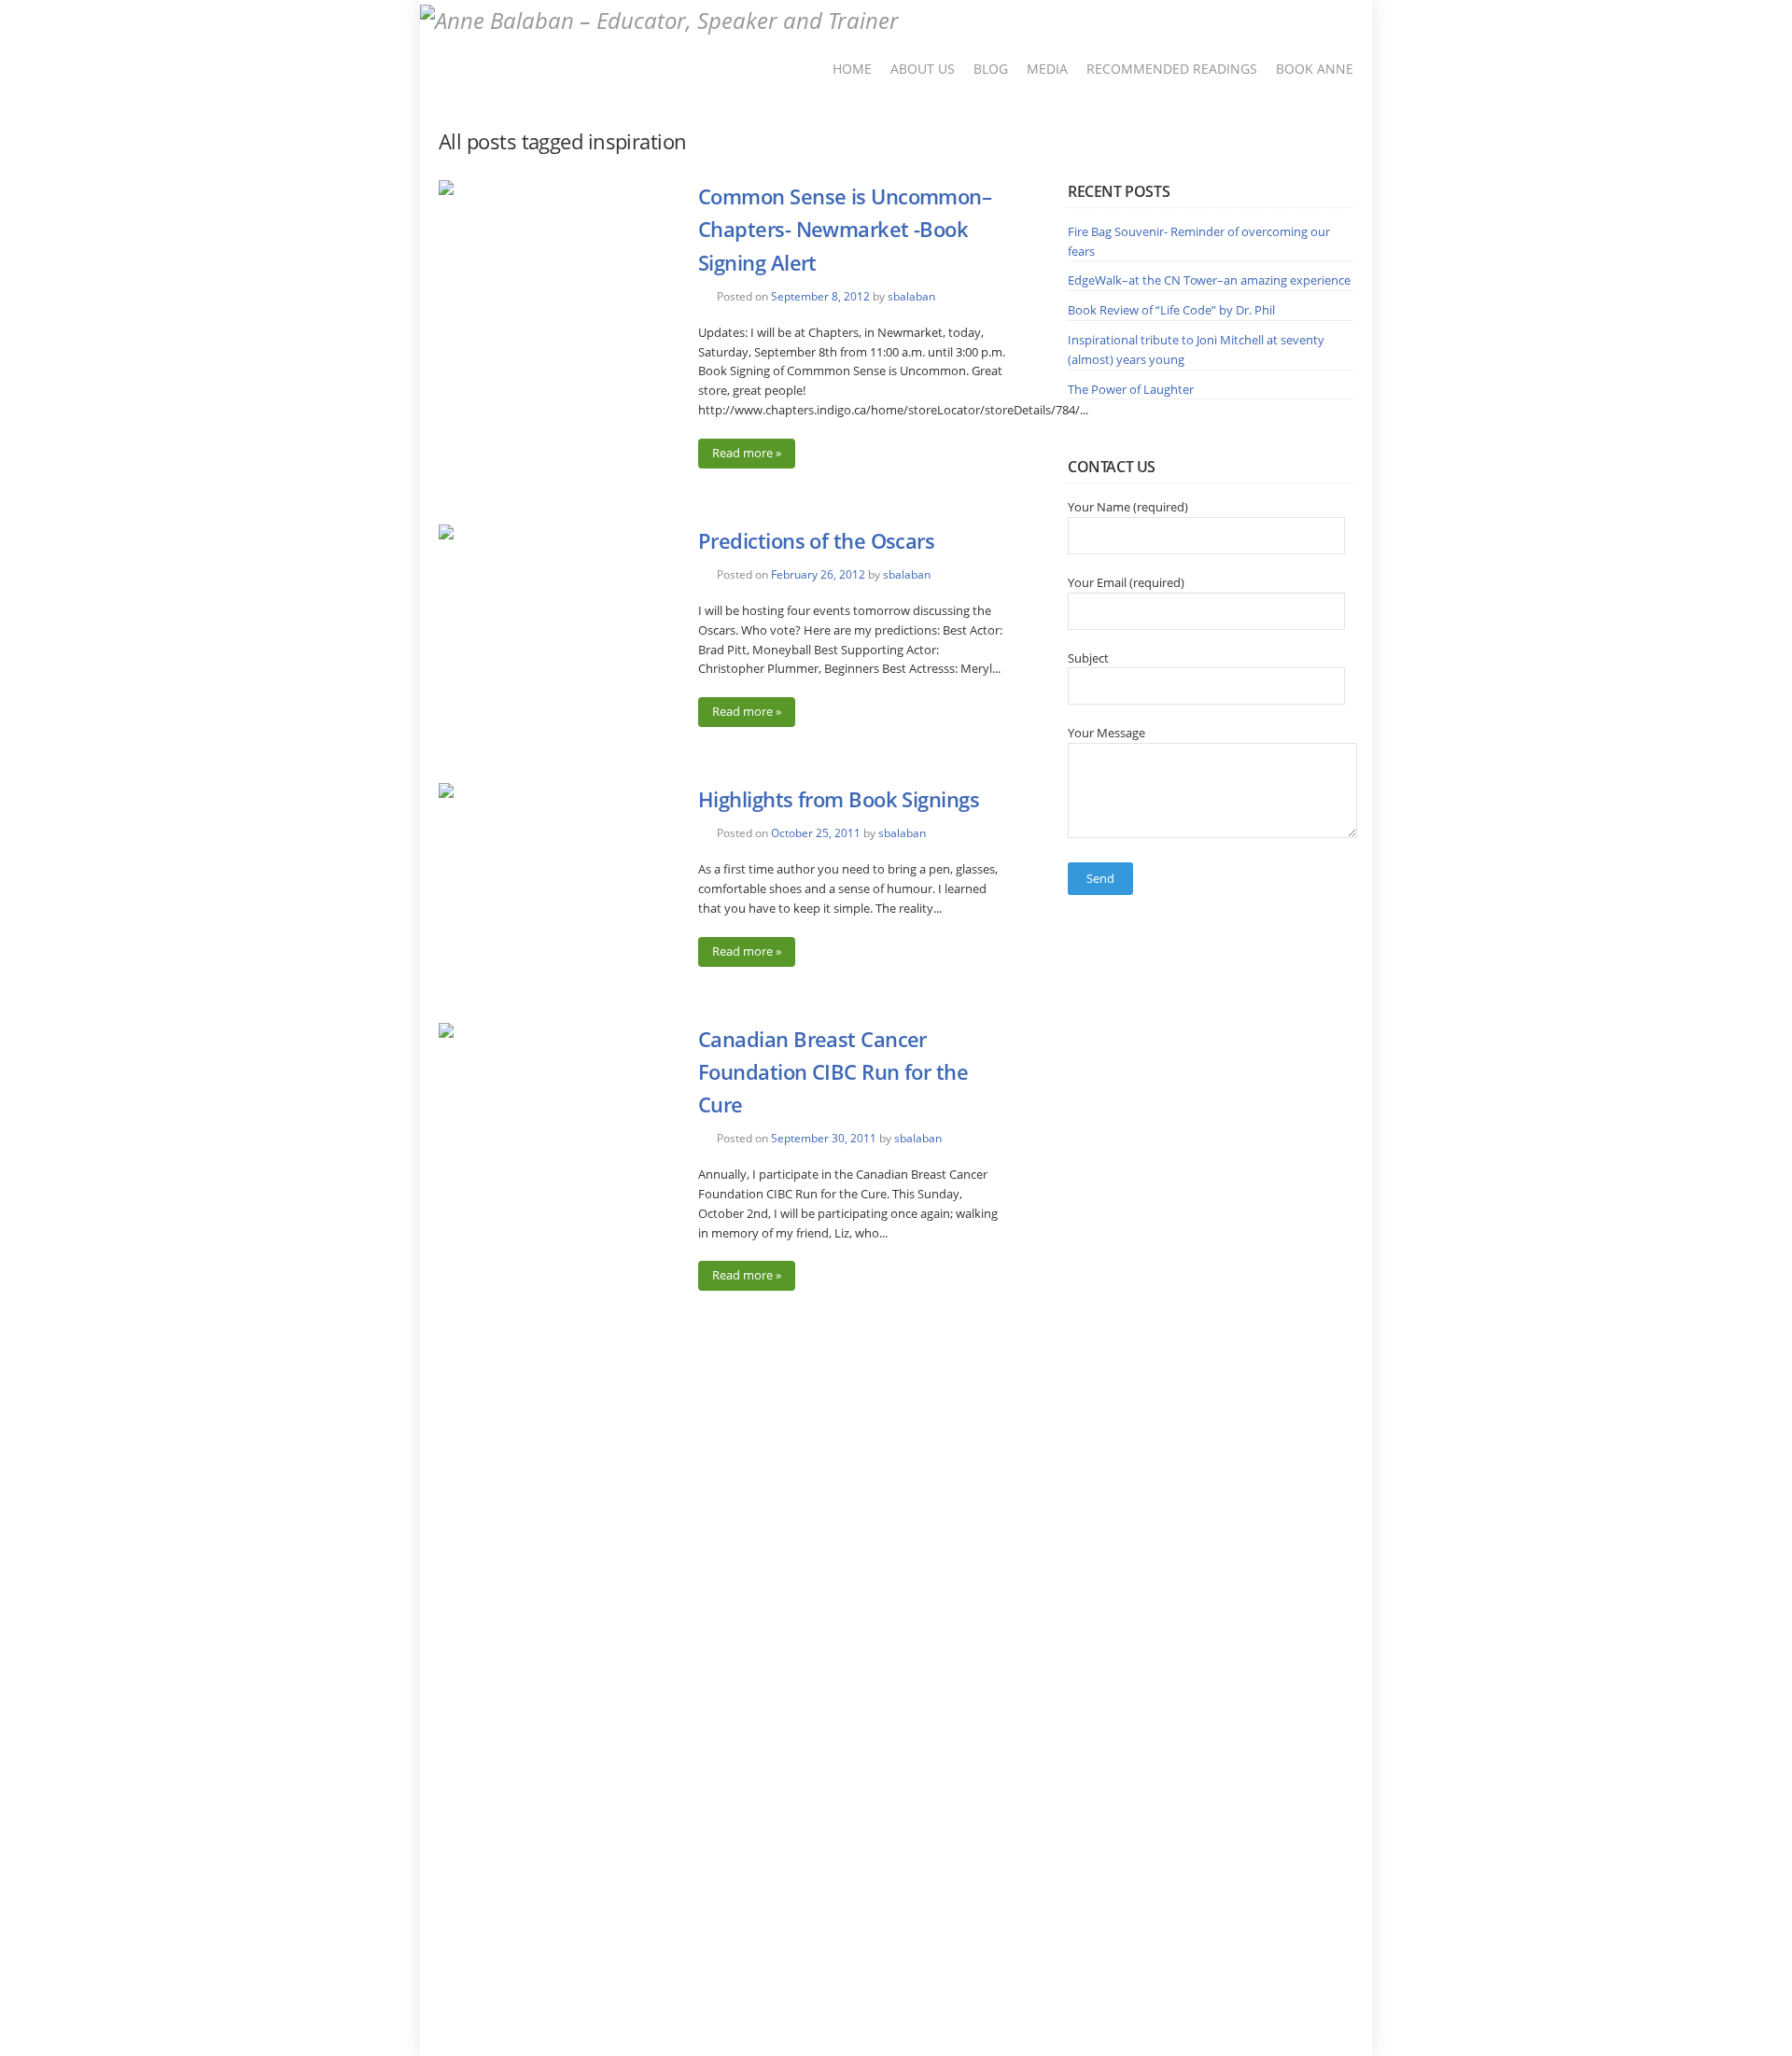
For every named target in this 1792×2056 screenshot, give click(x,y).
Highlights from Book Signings (839, 799)
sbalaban (911, 296)
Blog (991, 69)
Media (1047, 69)
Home (852, 69)
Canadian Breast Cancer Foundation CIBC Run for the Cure (833, 1071)
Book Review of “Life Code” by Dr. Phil (1171, 310)
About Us (923, 69)
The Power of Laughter (1131, 389)
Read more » (747, 453)
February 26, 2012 (818, 574)
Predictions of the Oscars (816, 540)
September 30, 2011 (824, 1138)
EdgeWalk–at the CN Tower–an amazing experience (1209, 280)
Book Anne (1315, 69)
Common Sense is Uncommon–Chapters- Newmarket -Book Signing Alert (845, 229)
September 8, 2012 (820, 296)
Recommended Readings (1172, 69)
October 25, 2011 (816, 833)
